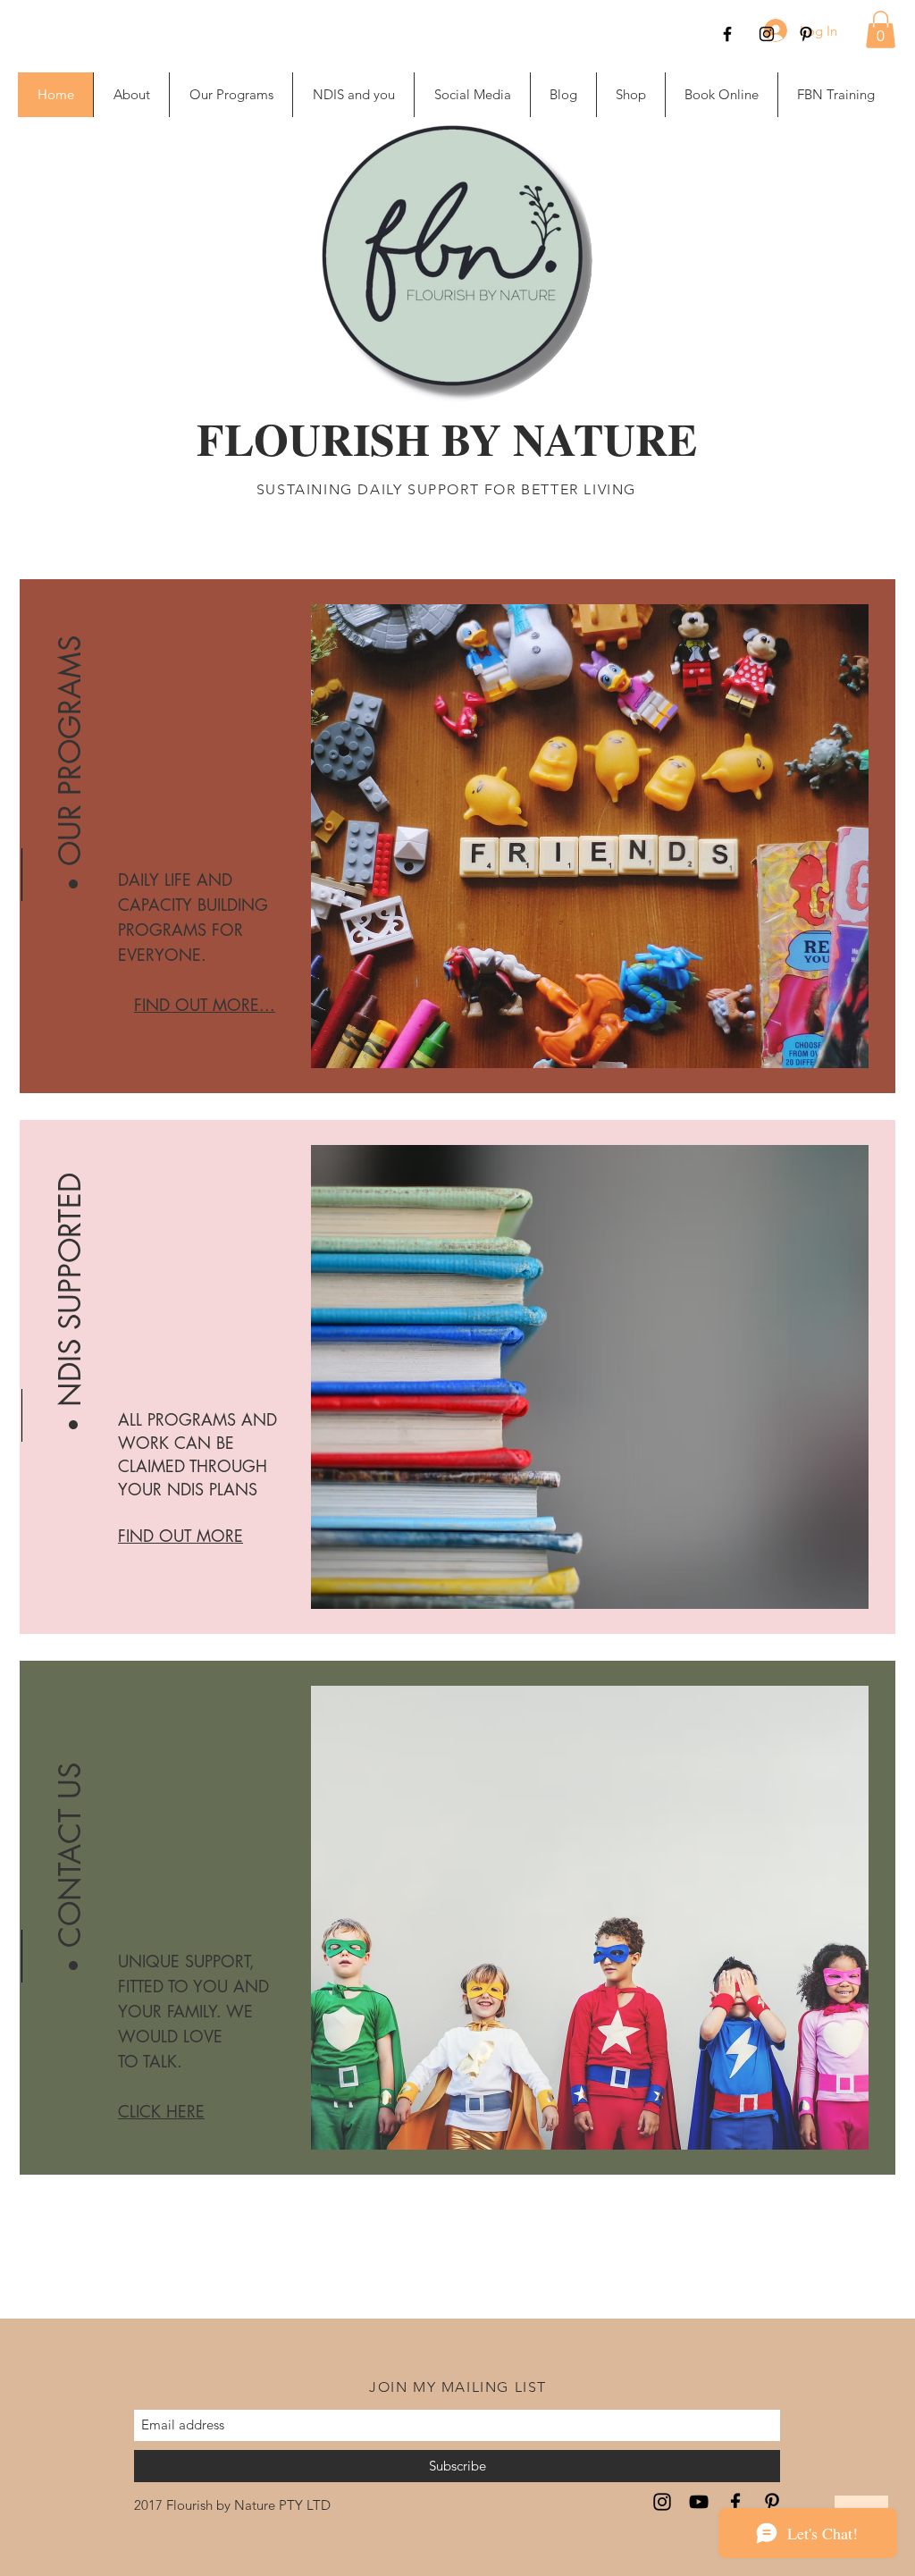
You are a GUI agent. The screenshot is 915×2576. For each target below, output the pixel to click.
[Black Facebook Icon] (727, 34)
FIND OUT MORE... (205, 1005)
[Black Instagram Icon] (767, 34)
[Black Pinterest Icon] (806, 34)
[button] (881, 29)
